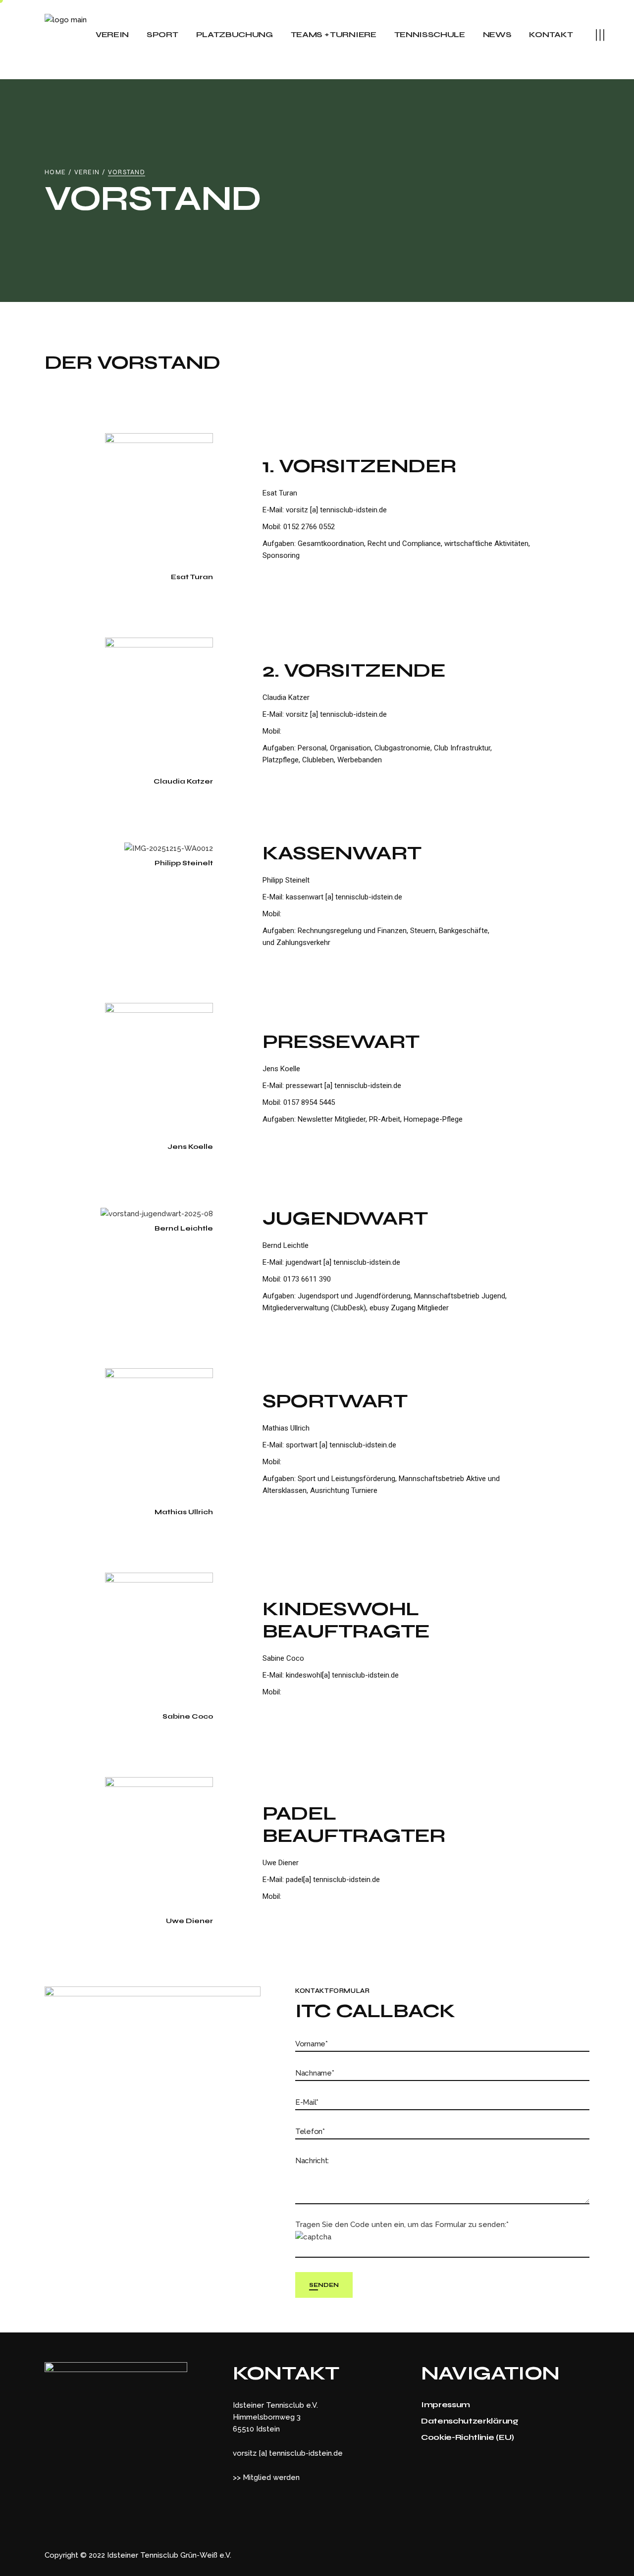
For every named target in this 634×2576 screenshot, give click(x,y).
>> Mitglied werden (266, 2477)
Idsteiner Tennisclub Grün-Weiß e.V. (169, 2555)
